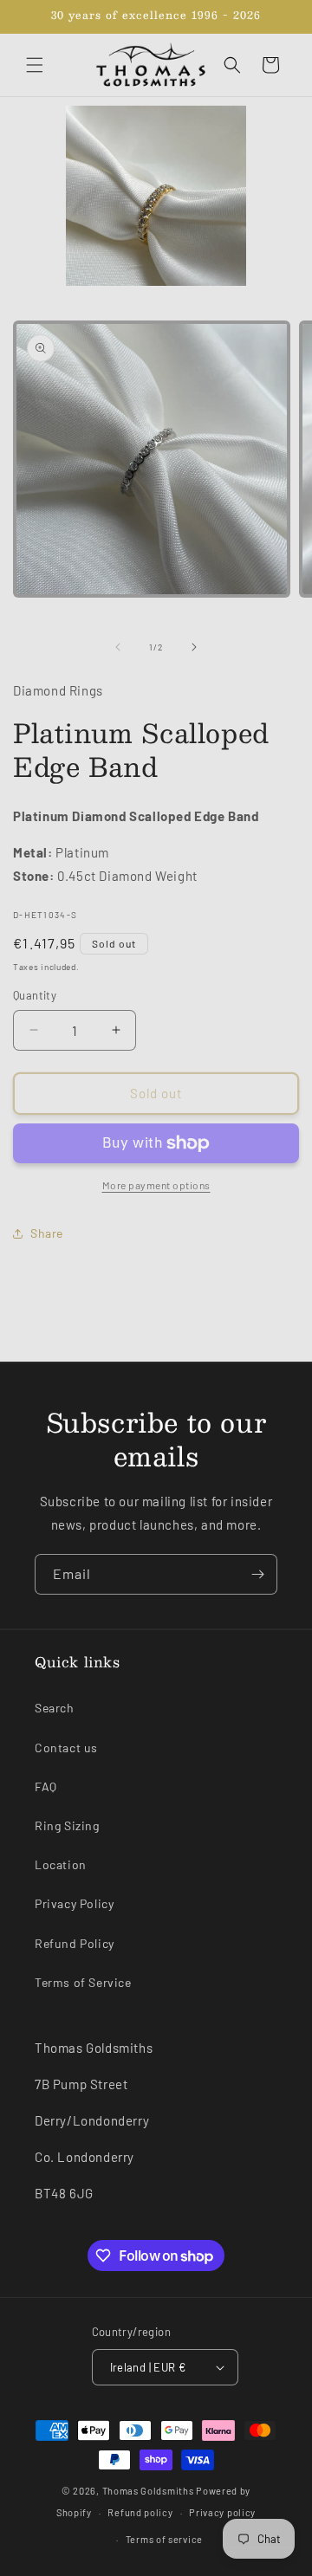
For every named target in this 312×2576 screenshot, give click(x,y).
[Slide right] (194, 647)
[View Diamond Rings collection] (156, 196)
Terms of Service (83, 1982)
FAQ (46, 1786)
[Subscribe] (257, 1574)
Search (55, 1708)
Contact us (66, 1748)
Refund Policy (75, 1943)
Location (61, 1864)
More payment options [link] (156, 1185)
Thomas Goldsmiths (149, 2491)
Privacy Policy (74, 1903)
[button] (35, 65)
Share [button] (47, 1233)
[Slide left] (118, 647)
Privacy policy (222, 2512)
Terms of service (164, 2539)
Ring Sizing (67, 1825)
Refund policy (140, 2512)
